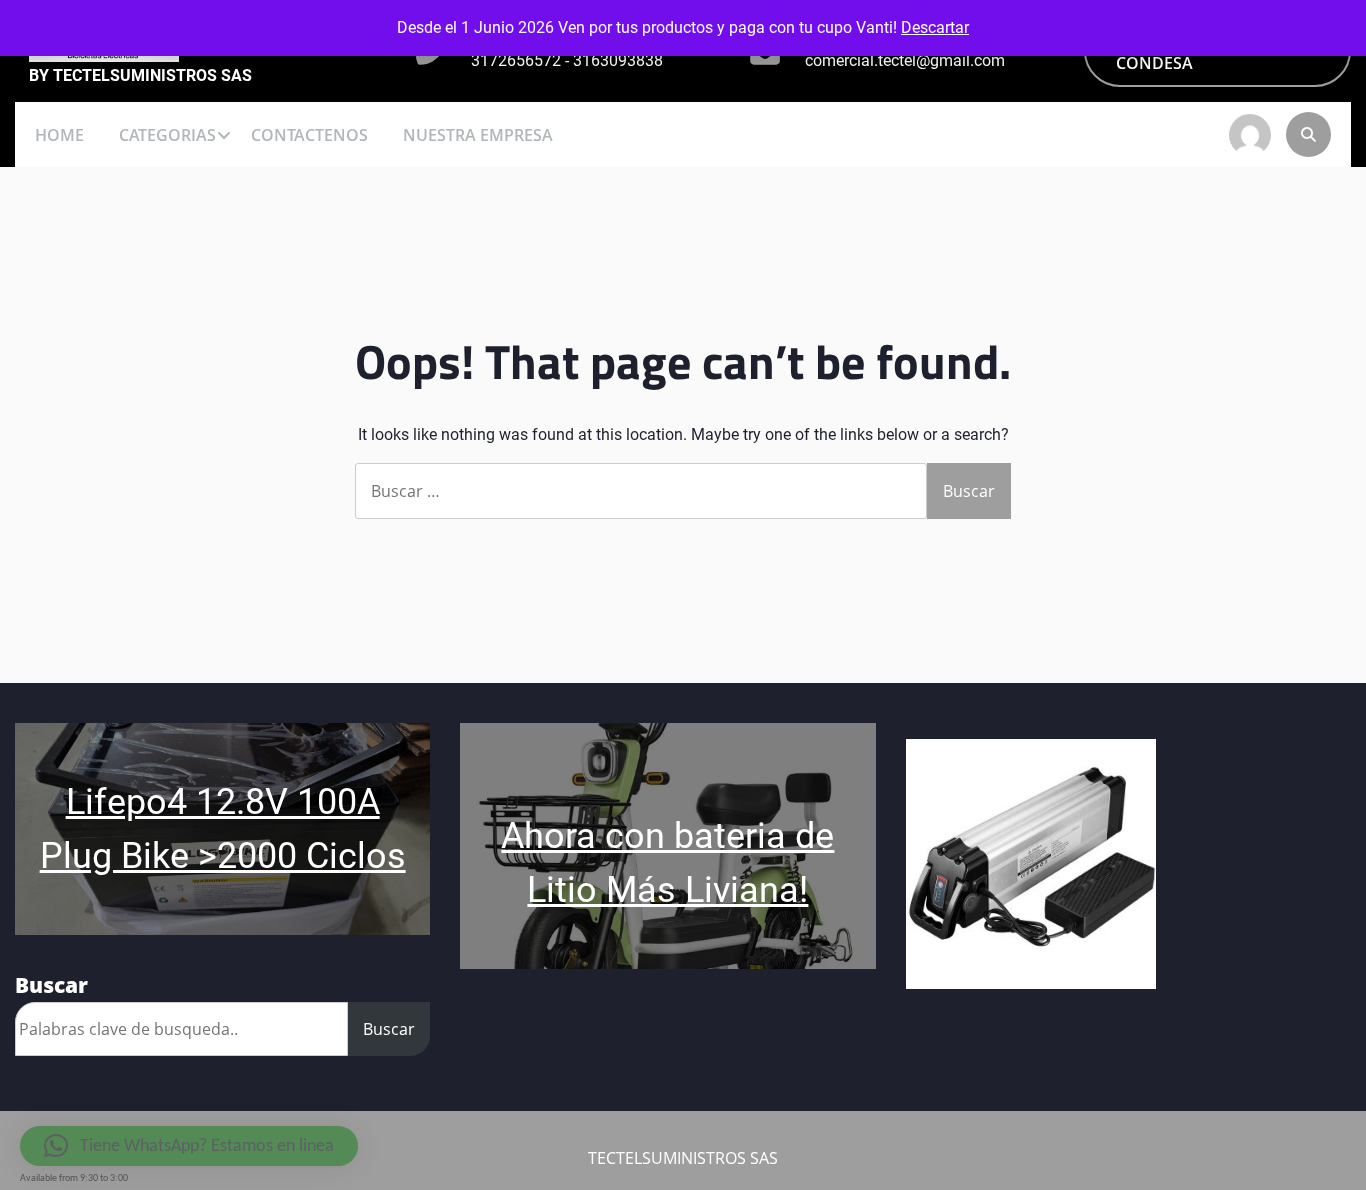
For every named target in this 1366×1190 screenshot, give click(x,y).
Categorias (167, 135)
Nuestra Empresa (478, 135)
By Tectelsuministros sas (140, 76)
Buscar (389, 1029)
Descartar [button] (935, 27)
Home (59, 135)
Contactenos (309, 135)
